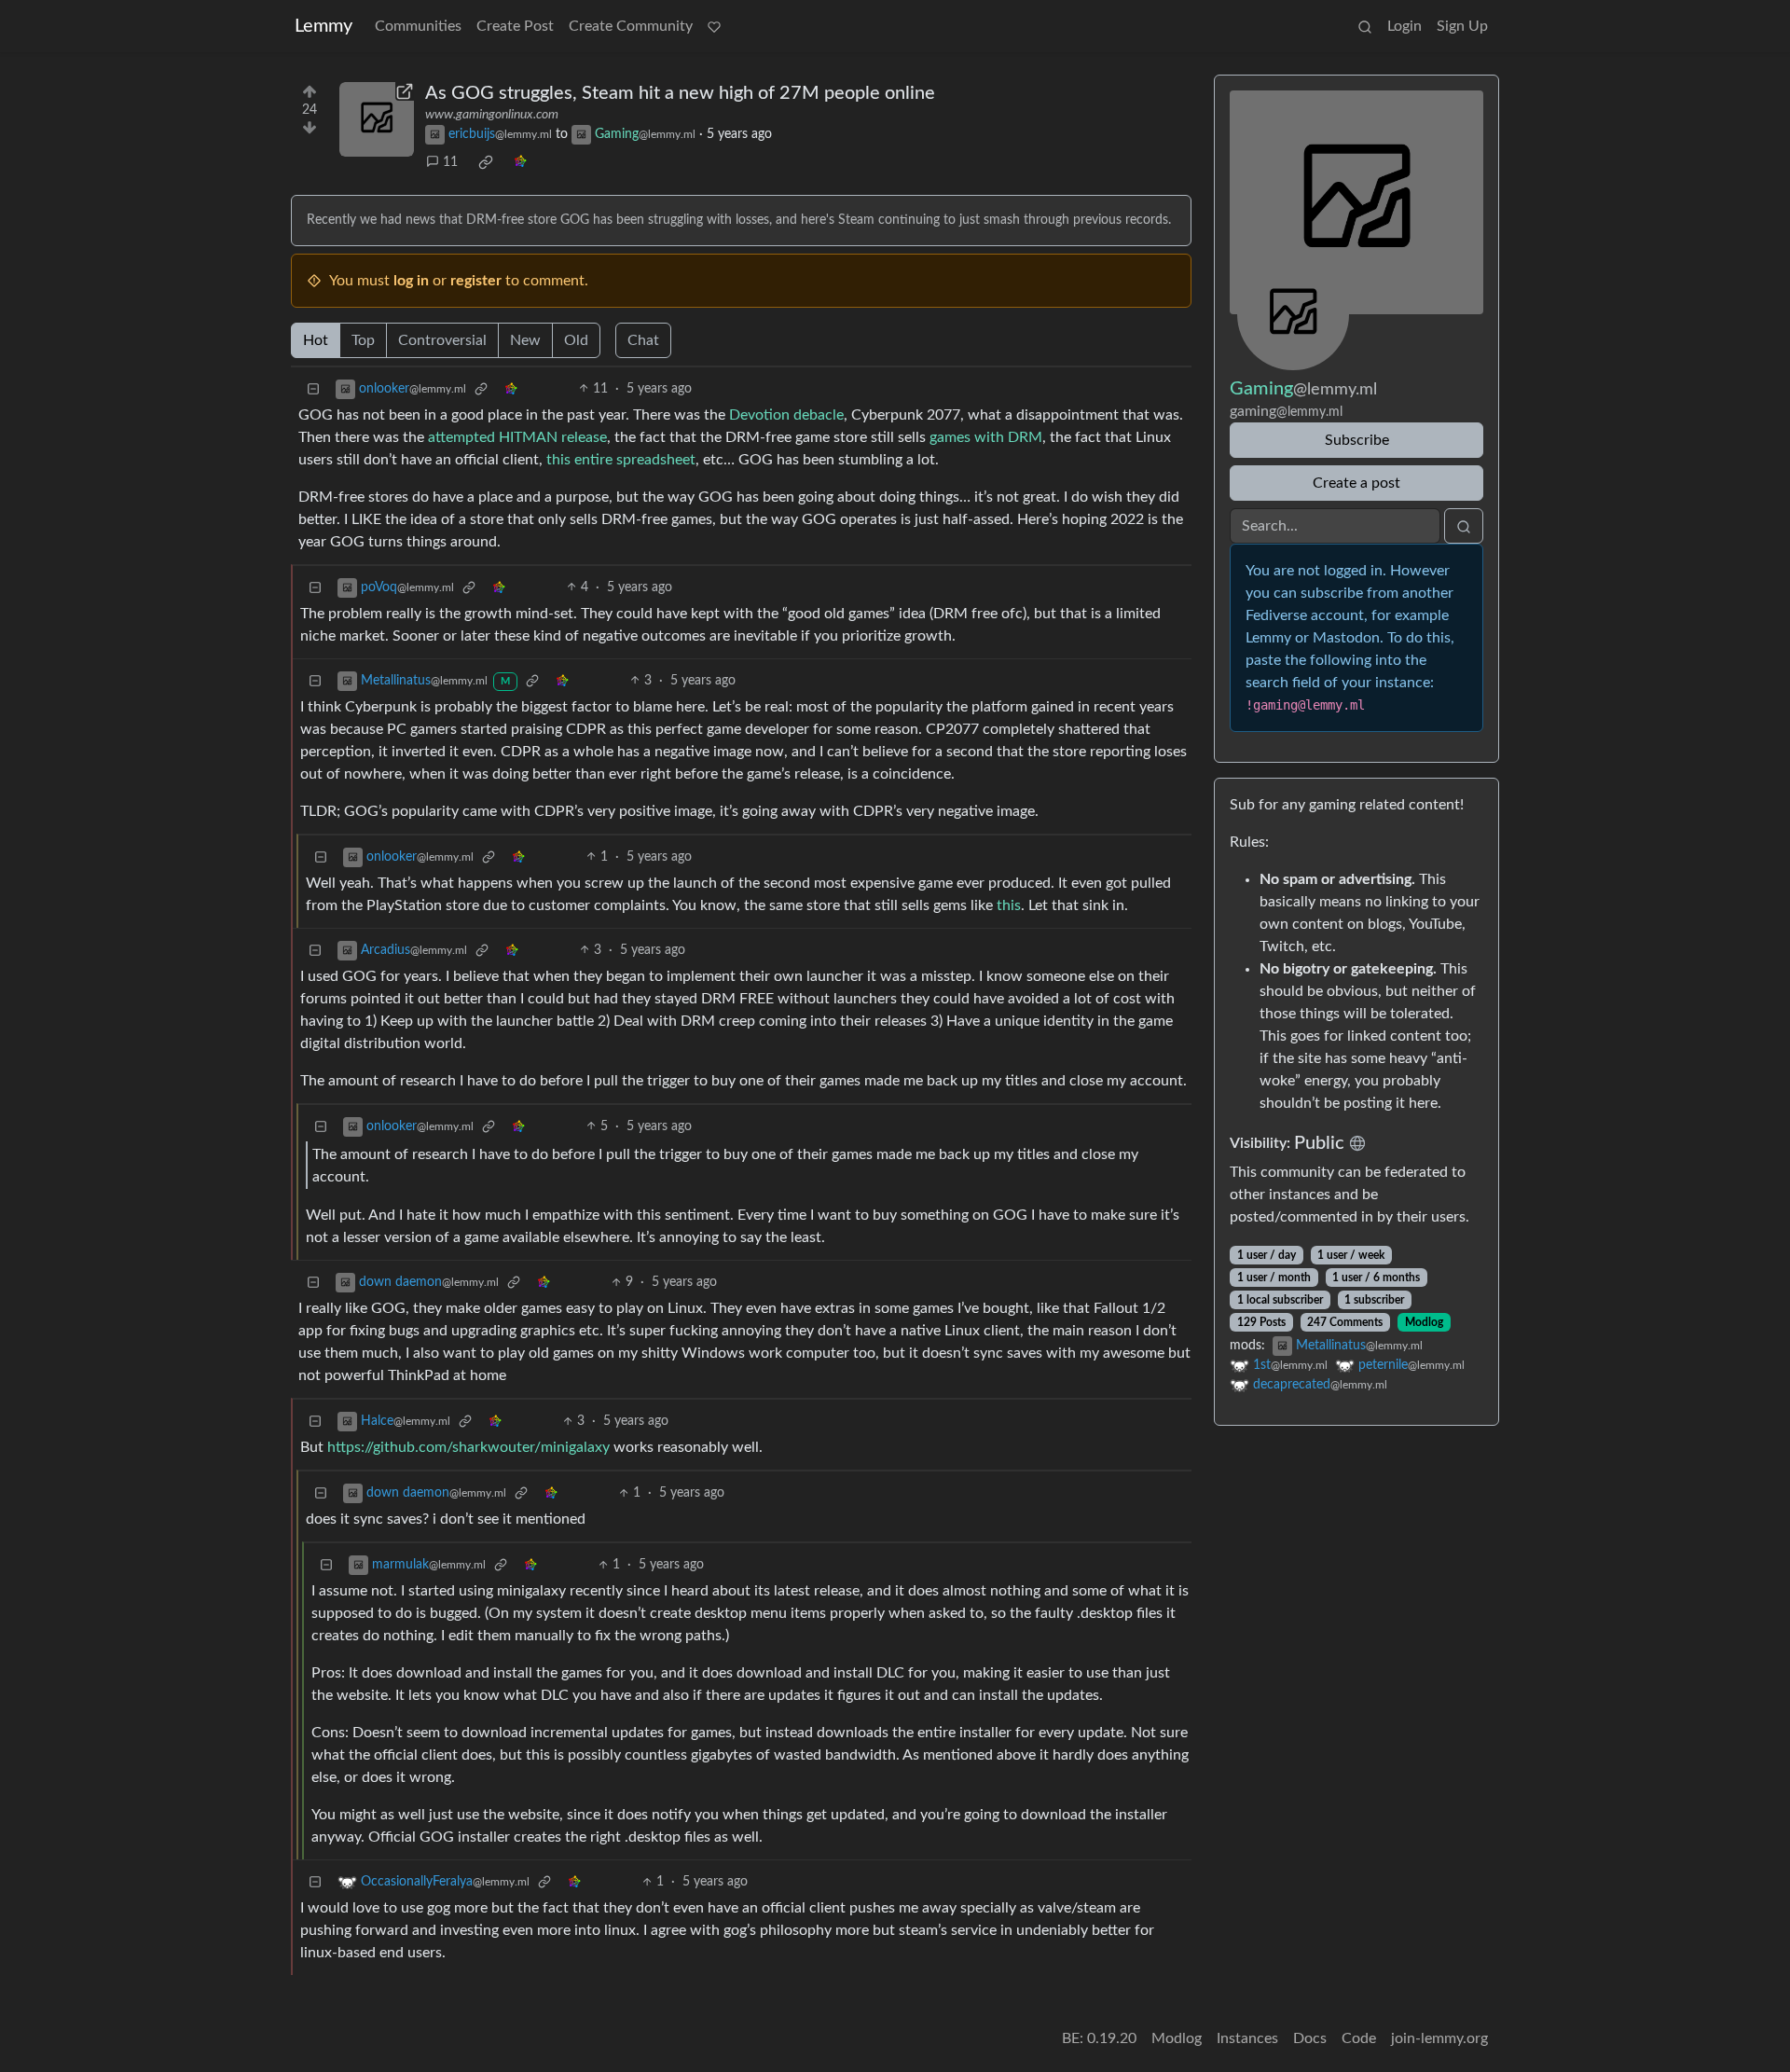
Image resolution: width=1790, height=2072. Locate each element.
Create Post (515, 26)
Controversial (442, 340)
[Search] (1365, 26)
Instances (1247, 2038)
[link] (486, 162)
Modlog (1424, 1322)
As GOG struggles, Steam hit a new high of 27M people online (680, 93)
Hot (316, 340)
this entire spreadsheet (621, 460)
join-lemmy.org (1439, 2038)
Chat (643, 340)
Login (1404, 26)
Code (1359, 2038)
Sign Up (1462, 26)
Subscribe (1357, 440)
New (525, 340)
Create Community (631, 26)
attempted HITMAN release (517, 437)
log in (411, 281)
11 (450, 162)
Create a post (1356, 483)
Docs (1310, 2038)
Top (363, 340)
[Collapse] (313, 389)
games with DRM (986, 437)
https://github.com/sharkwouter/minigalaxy (468, 1447)
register (476, 281)
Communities (418, 26)
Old (576, 340)
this (1009, 905)
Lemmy (324, 26)
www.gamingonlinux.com (492, 115)
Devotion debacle (786, 415)
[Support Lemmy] (714, 26)
